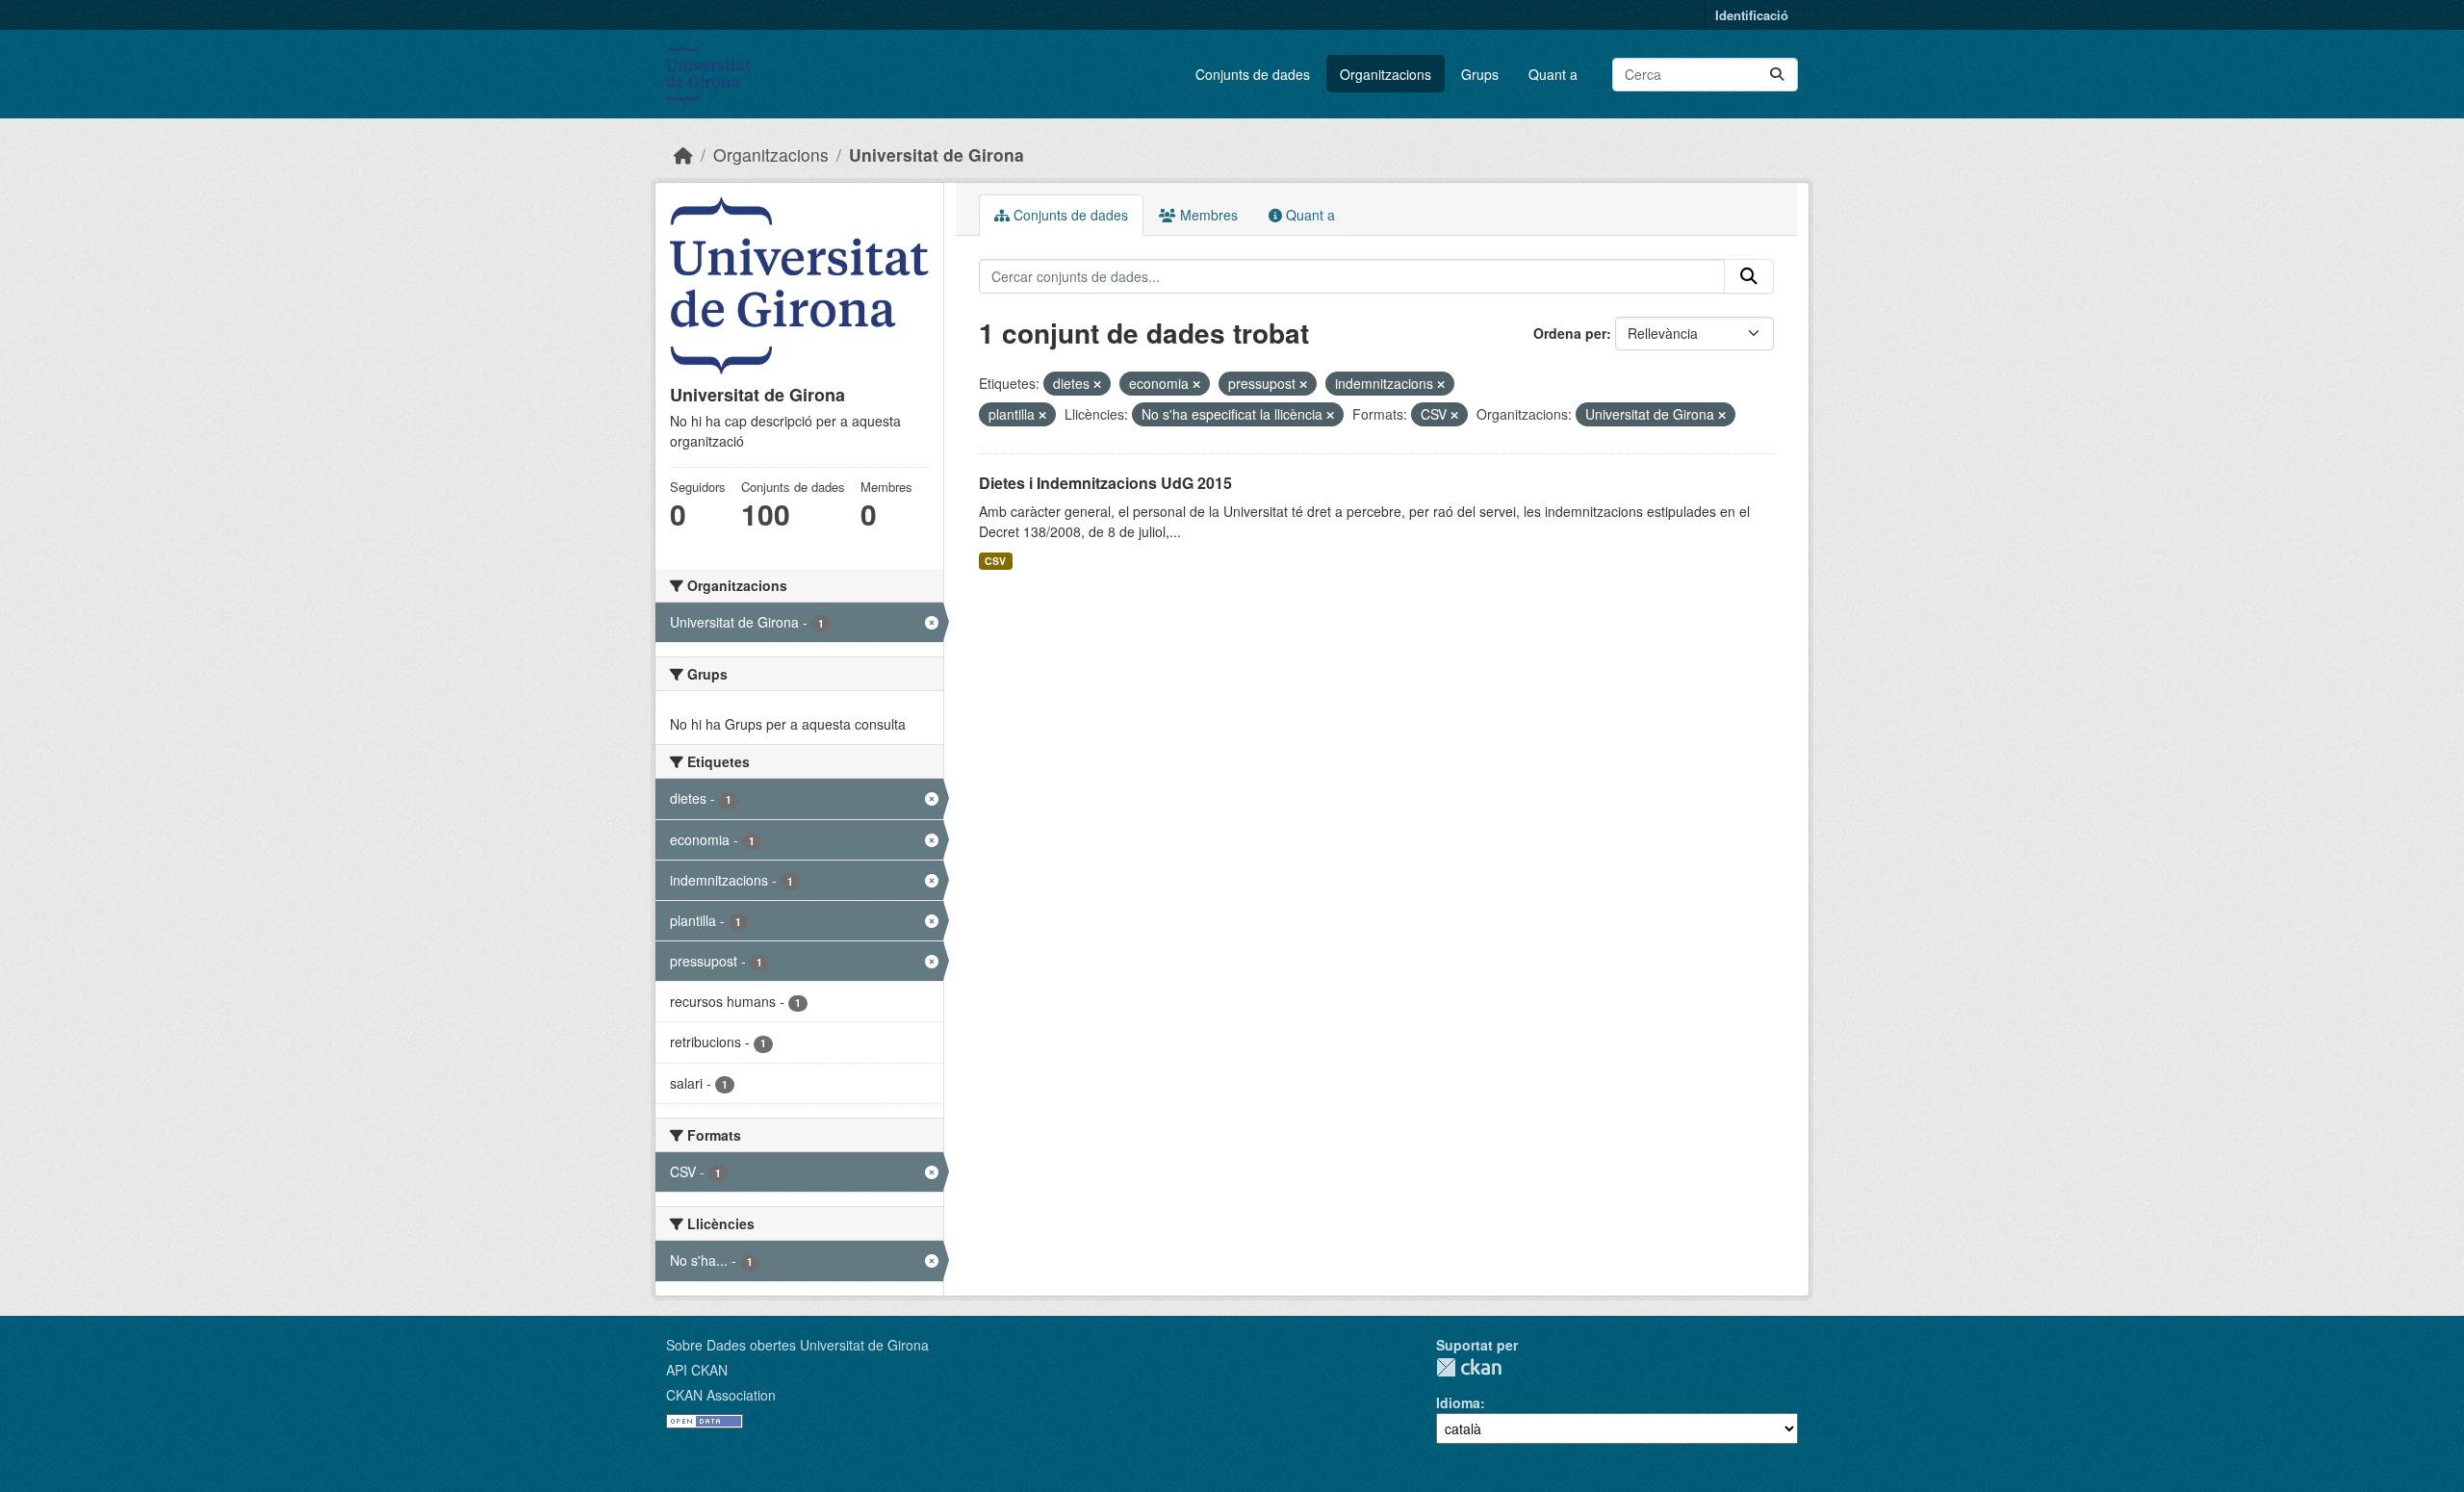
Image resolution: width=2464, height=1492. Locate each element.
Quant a (1553, 74)
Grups (1480, 74)
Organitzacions (1386, 74)
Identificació (1752, 15)
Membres (1207, 215)
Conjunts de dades (1253, 74)
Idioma (1458, 1402)
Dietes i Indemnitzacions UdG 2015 (1105, 483)
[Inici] (683, 154)
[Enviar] (1777, 75)
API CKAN (697, 1370)
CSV (995, 561)
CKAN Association (721, 1395)
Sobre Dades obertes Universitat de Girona (797, 1345)
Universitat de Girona (937, 154)
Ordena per (1570, 333)
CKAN (1469, 1367)
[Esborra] (1097, 384)
